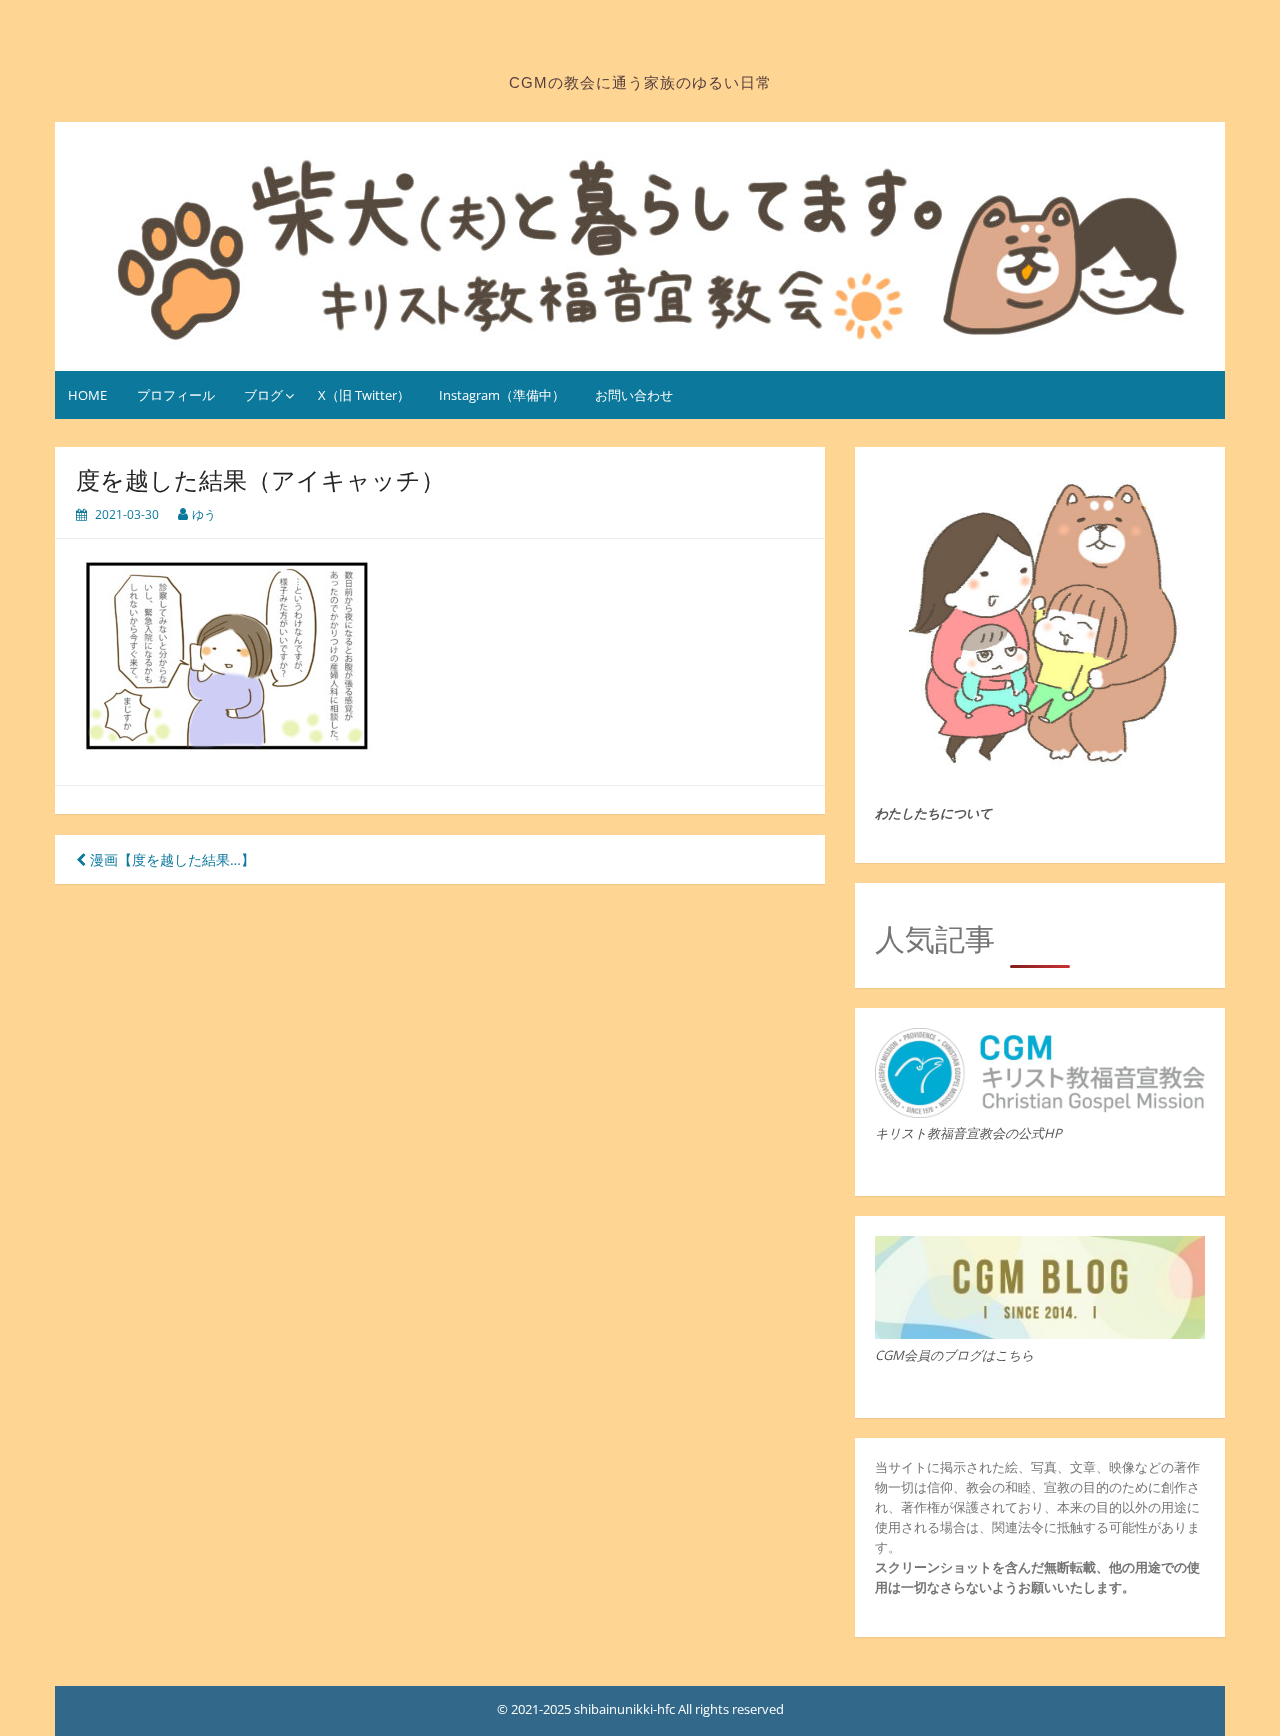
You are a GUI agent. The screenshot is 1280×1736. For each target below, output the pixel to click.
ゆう (204, 514)
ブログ (263, 395)
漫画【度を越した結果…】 (170, 859)
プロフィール (176, 395)
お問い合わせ (634, 395)
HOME (87, 395)
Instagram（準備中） (502, 395)
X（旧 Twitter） (364, 395)
